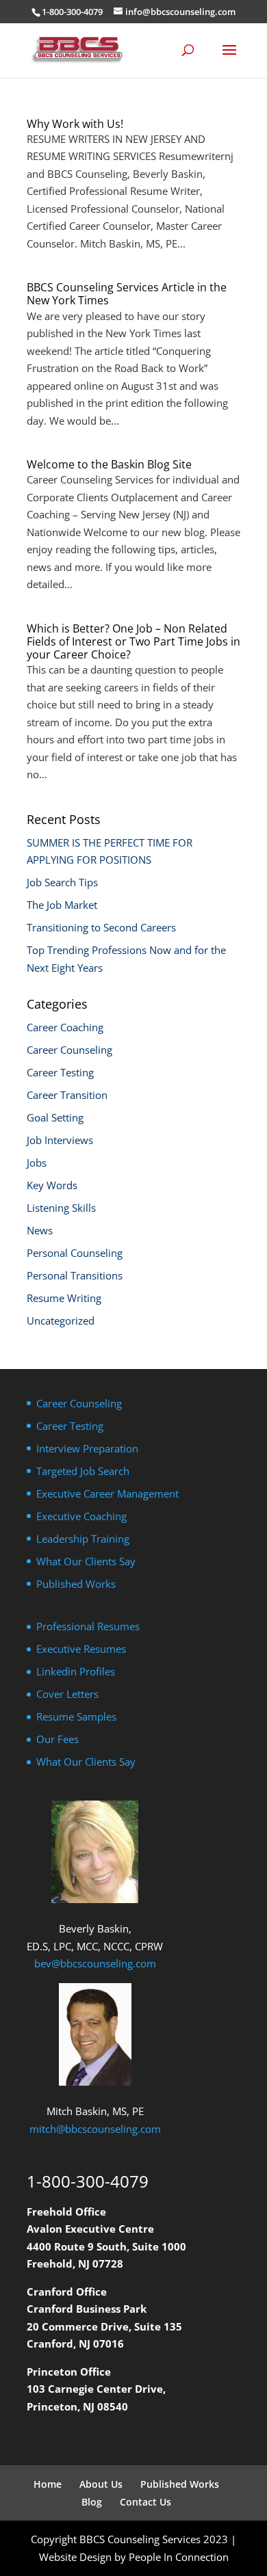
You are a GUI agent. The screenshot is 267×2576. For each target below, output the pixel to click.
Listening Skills (61, 1208)
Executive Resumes (81, 1649)
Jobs (37, 1163)
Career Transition (67, 1095)
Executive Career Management (107, 1493)
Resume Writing (64, 1298)
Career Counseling (69, 1050)
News (40, 1230)
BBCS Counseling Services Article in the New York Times (127, 294)
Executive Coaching (81, 1516)
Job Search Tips (62, 882)
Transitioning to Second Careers (101, 927)
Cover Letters (67, 1694)
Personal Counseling (75, 1253)
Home (48, 2484)
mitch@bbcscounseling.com (95, 2129)
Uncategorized (61, 1320)
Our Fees (58, 1739)
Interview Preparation (87, 1448)
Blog (92, 2502)
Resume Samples (76, 1716)
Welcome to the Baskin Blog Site (109, 464)
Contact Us (145, 2502)
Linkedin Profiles (76, 1671)
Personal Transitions (75, 1275)
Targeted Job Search (83, 1471)
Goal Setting (55, 1117)
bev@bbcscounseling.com (95, 1963)
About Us (101, 2484)
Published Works (76, 1584)
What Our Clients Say (86, 1561)
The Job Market (62, 905)
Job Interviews (60, 1140)
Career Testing (60, 1072)
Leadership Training (83, 1539)
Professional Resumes (88, 1626)
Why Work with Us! (75, 124)
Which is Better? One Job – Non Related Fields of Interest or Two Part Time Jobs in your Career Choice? (133, 641)
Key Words (52, 1185)
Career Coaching (65, 1027)
